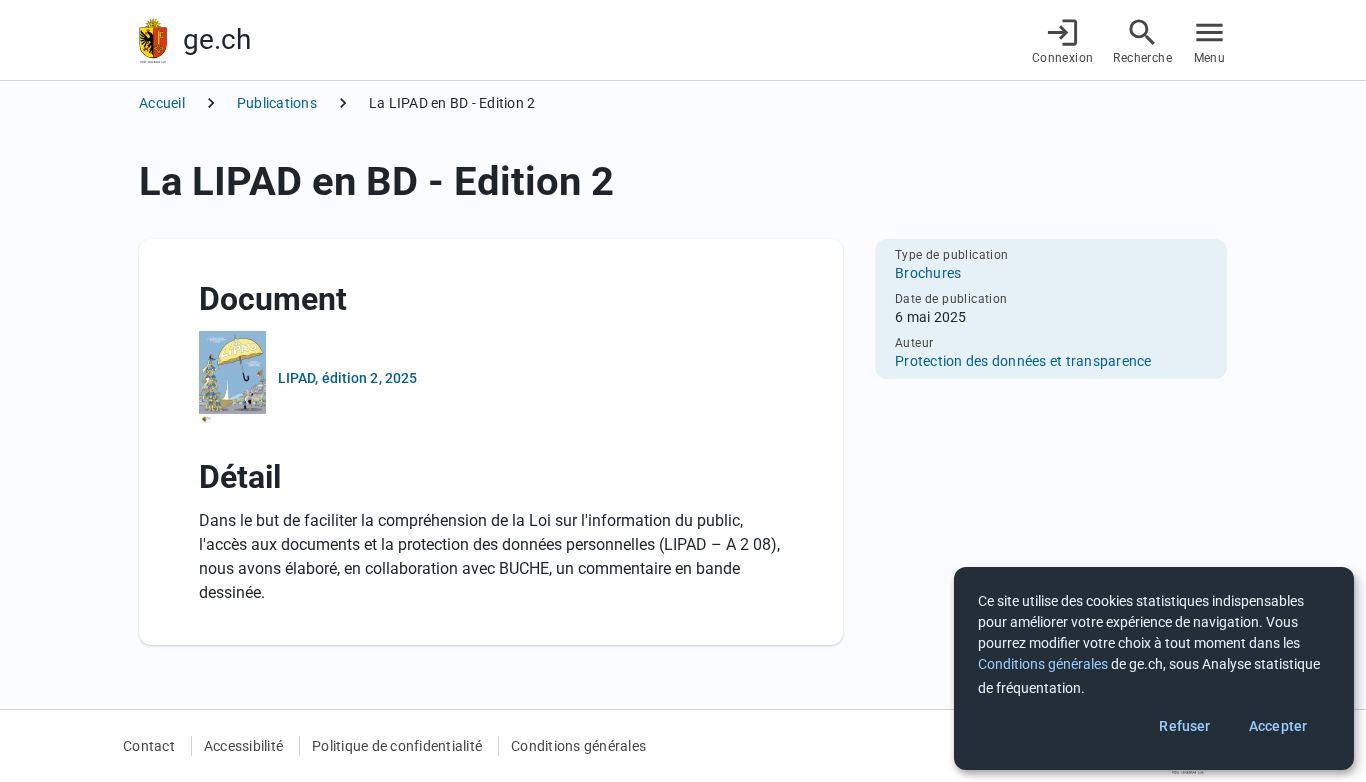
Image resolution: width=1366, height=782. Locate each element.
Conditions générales (578, 746)
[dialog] (1154, 668)
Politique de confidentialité (397, 746)
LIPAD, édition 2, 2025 (347, 378)
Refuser (1184, 726)
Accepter (1278, 726)
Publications (277, 103)
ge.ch (217, 39)
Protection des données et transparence (1023, 361)
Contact (149, 746)
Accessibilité (243, 746)
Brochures (928, 273)
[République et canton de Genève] (153, 40)
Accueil (162, 103)
